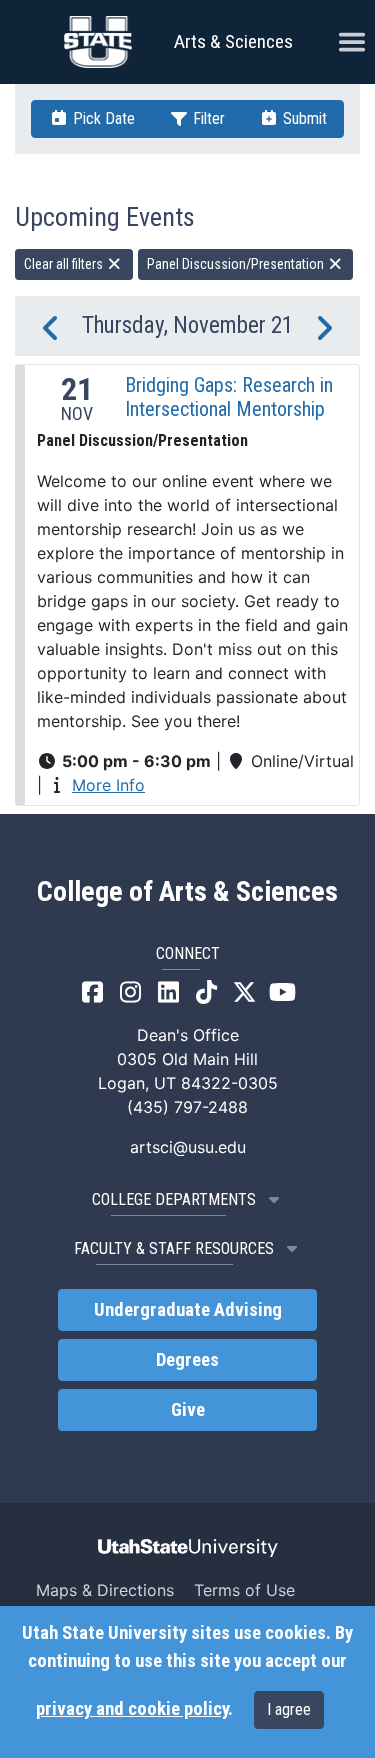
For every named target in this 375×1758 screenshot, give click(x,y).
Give (188, 1410)
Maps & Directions (105, 1590)
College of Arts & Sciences (187, 892)
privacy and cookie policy (132, 1709)
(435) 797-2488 (187, 1107)
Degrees (187, 1360)
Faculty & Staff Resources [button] (174, 1248)
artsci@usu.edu (188, 1147)
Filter (207, 118)
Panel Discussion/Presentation (237, 264)
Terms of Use (244, 1590)
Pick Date (102, 118)
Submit (303, 118)
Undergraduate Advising (188, 1310)
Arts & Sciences (233, 41)
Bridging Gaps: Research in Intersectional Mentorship (229, 397)
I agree (289, 1709)
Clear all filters (65, 264)
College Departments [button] (174, 1199)
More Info (108, 785)
